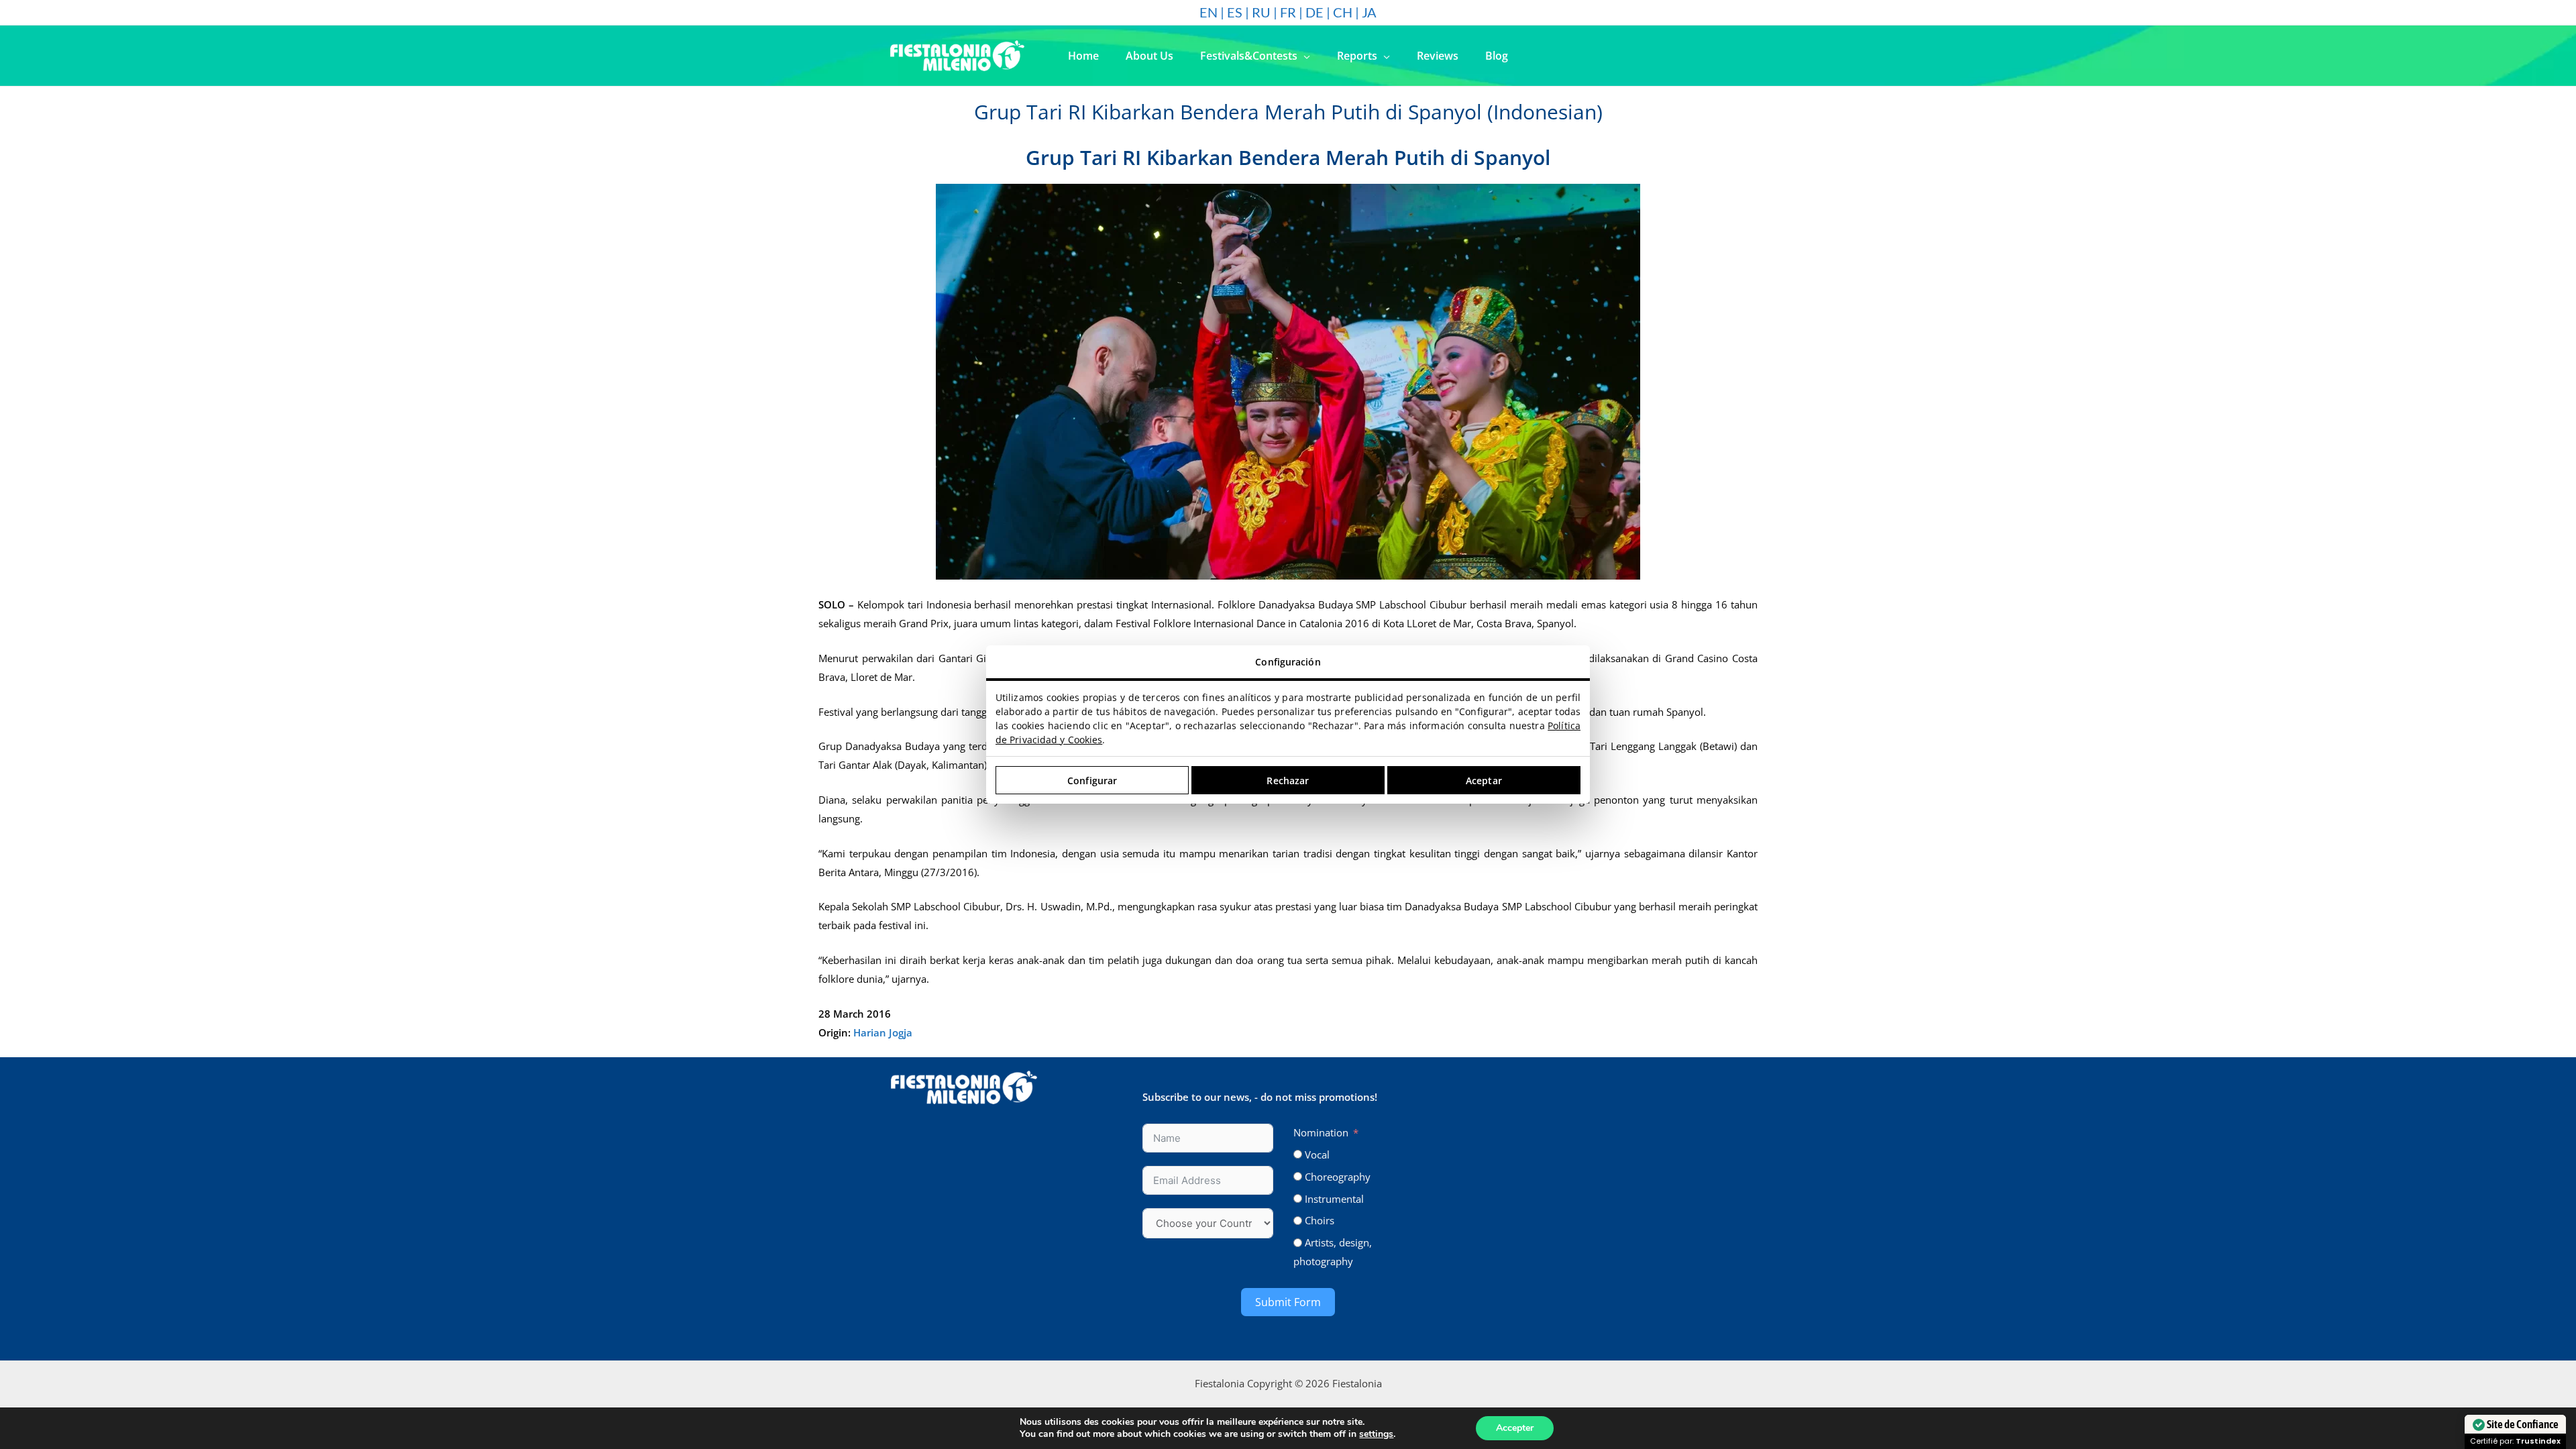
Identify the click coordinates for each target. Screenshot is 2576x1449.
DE (1314, 12)
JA (1369, 12)
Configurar (1092, 781)
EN (1209, 12)
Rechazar (1288, 781)
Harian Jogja (883, 1032)
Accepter (1515, 1428)
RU (1261, 12)
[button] (1304, 56)
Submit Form (1288, 1302)
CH (1343, 12)
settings (1376, 1434)
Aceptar (1484, 781)
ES (1235, 12)
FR (1288, 12)
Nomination (1321, 1132)
